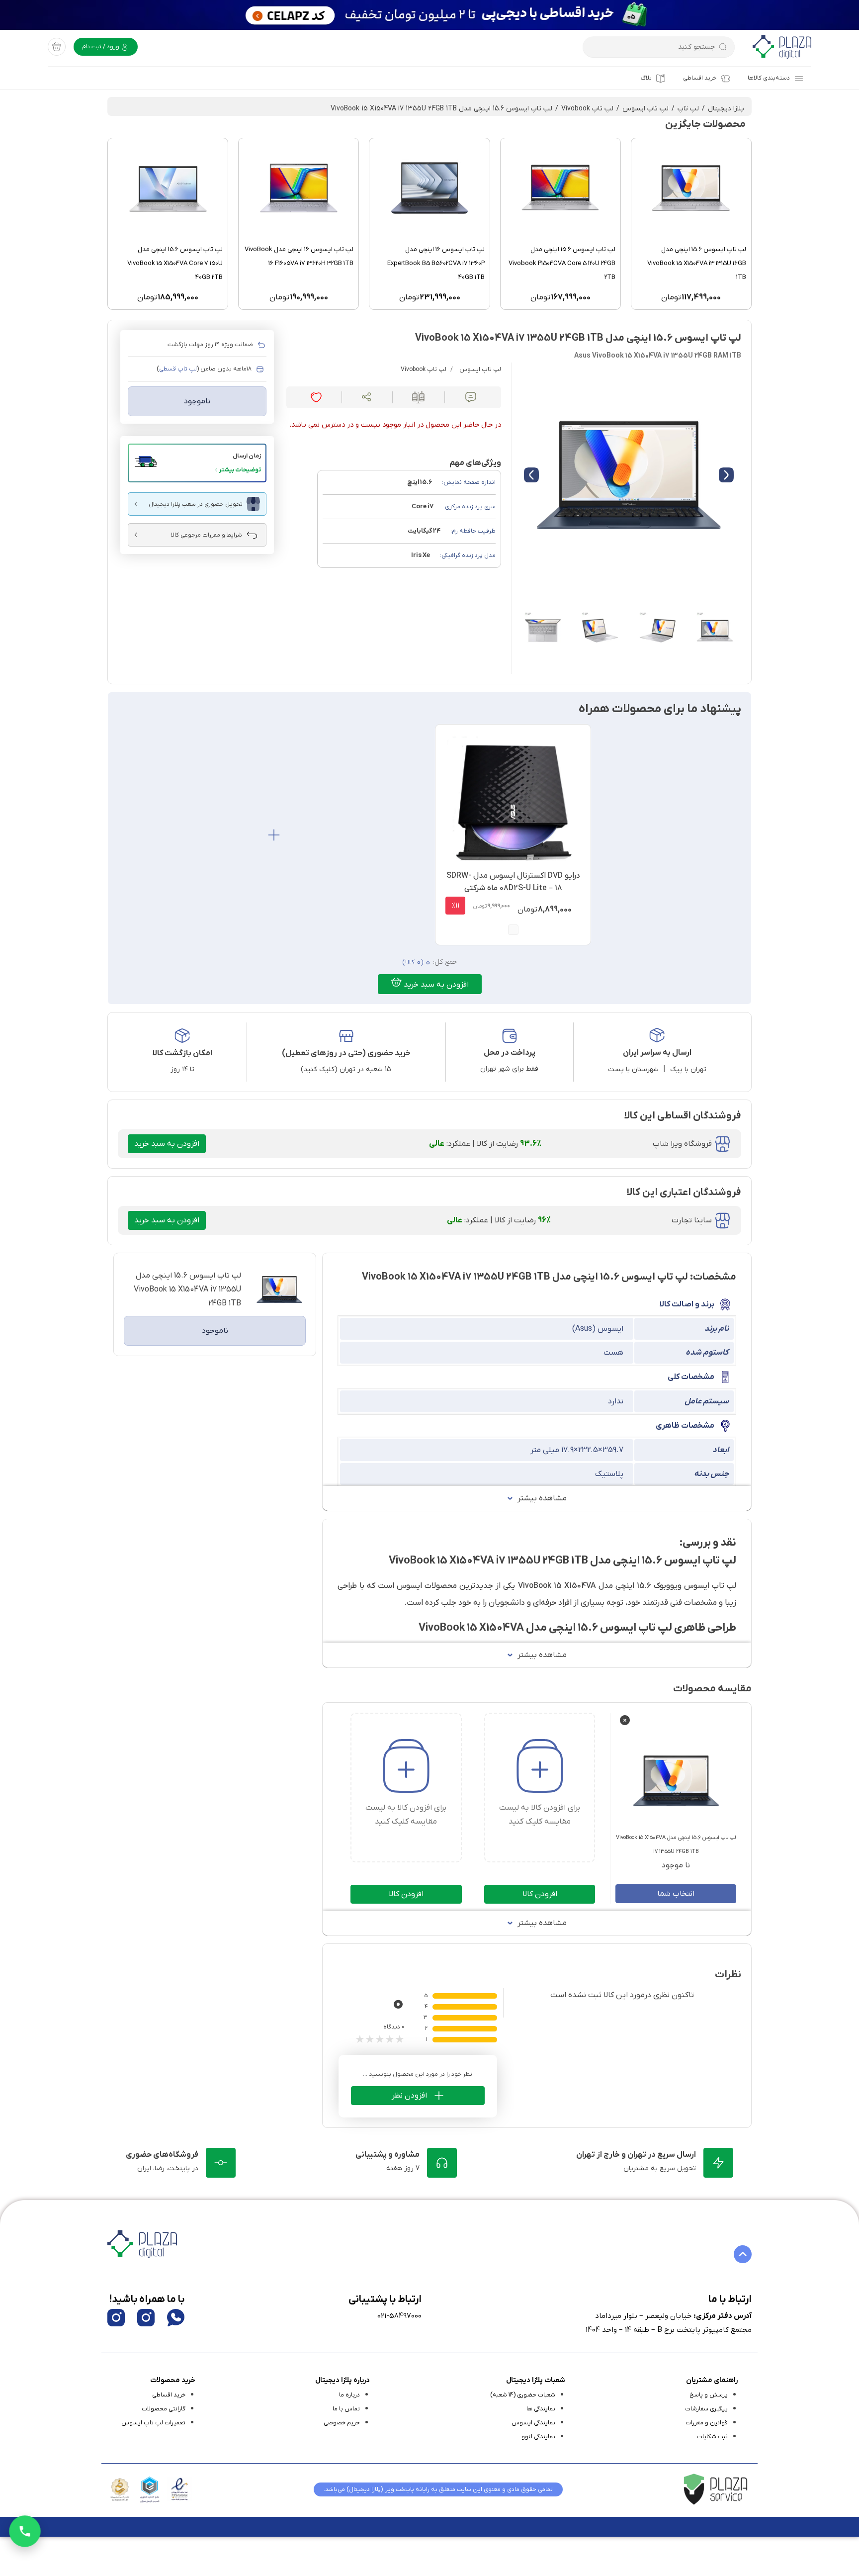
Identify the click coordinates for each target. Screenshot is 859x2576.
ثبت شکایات (712, 2437)
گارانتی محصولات (164, 2409)
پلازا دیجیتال (726, 109)
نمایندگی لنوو (538, 2437)
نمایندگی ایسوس (533, 2423)
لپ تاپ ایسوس (645, 109)
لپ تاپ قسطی (178, 369)
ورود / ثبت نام (101, 47)
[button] (197, 463)
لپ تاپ (688, 109)
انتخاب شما (676, 1894)
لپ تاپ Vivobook (587, 109)
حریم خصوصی (342, 2423)
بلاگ (646, 78)
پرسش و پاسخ (709, 2395)
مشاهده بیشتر (542, 1498)
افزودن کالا (540, 1894)
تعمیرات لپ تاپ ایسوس (153, 2423)
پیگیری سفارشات (706, 2409)
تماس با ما (346, 2409)
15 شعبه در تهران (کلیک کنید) (346, 1069)
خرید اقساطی (700, 78)
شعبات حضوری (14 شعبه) (523, 2395)
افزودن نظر (409, 2096)
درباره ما (349, 2395)
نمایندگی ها (541, 2409)
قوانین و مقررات (707, 2423)
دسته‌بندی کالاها (769, 78)
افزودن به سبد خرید (435, 985)
